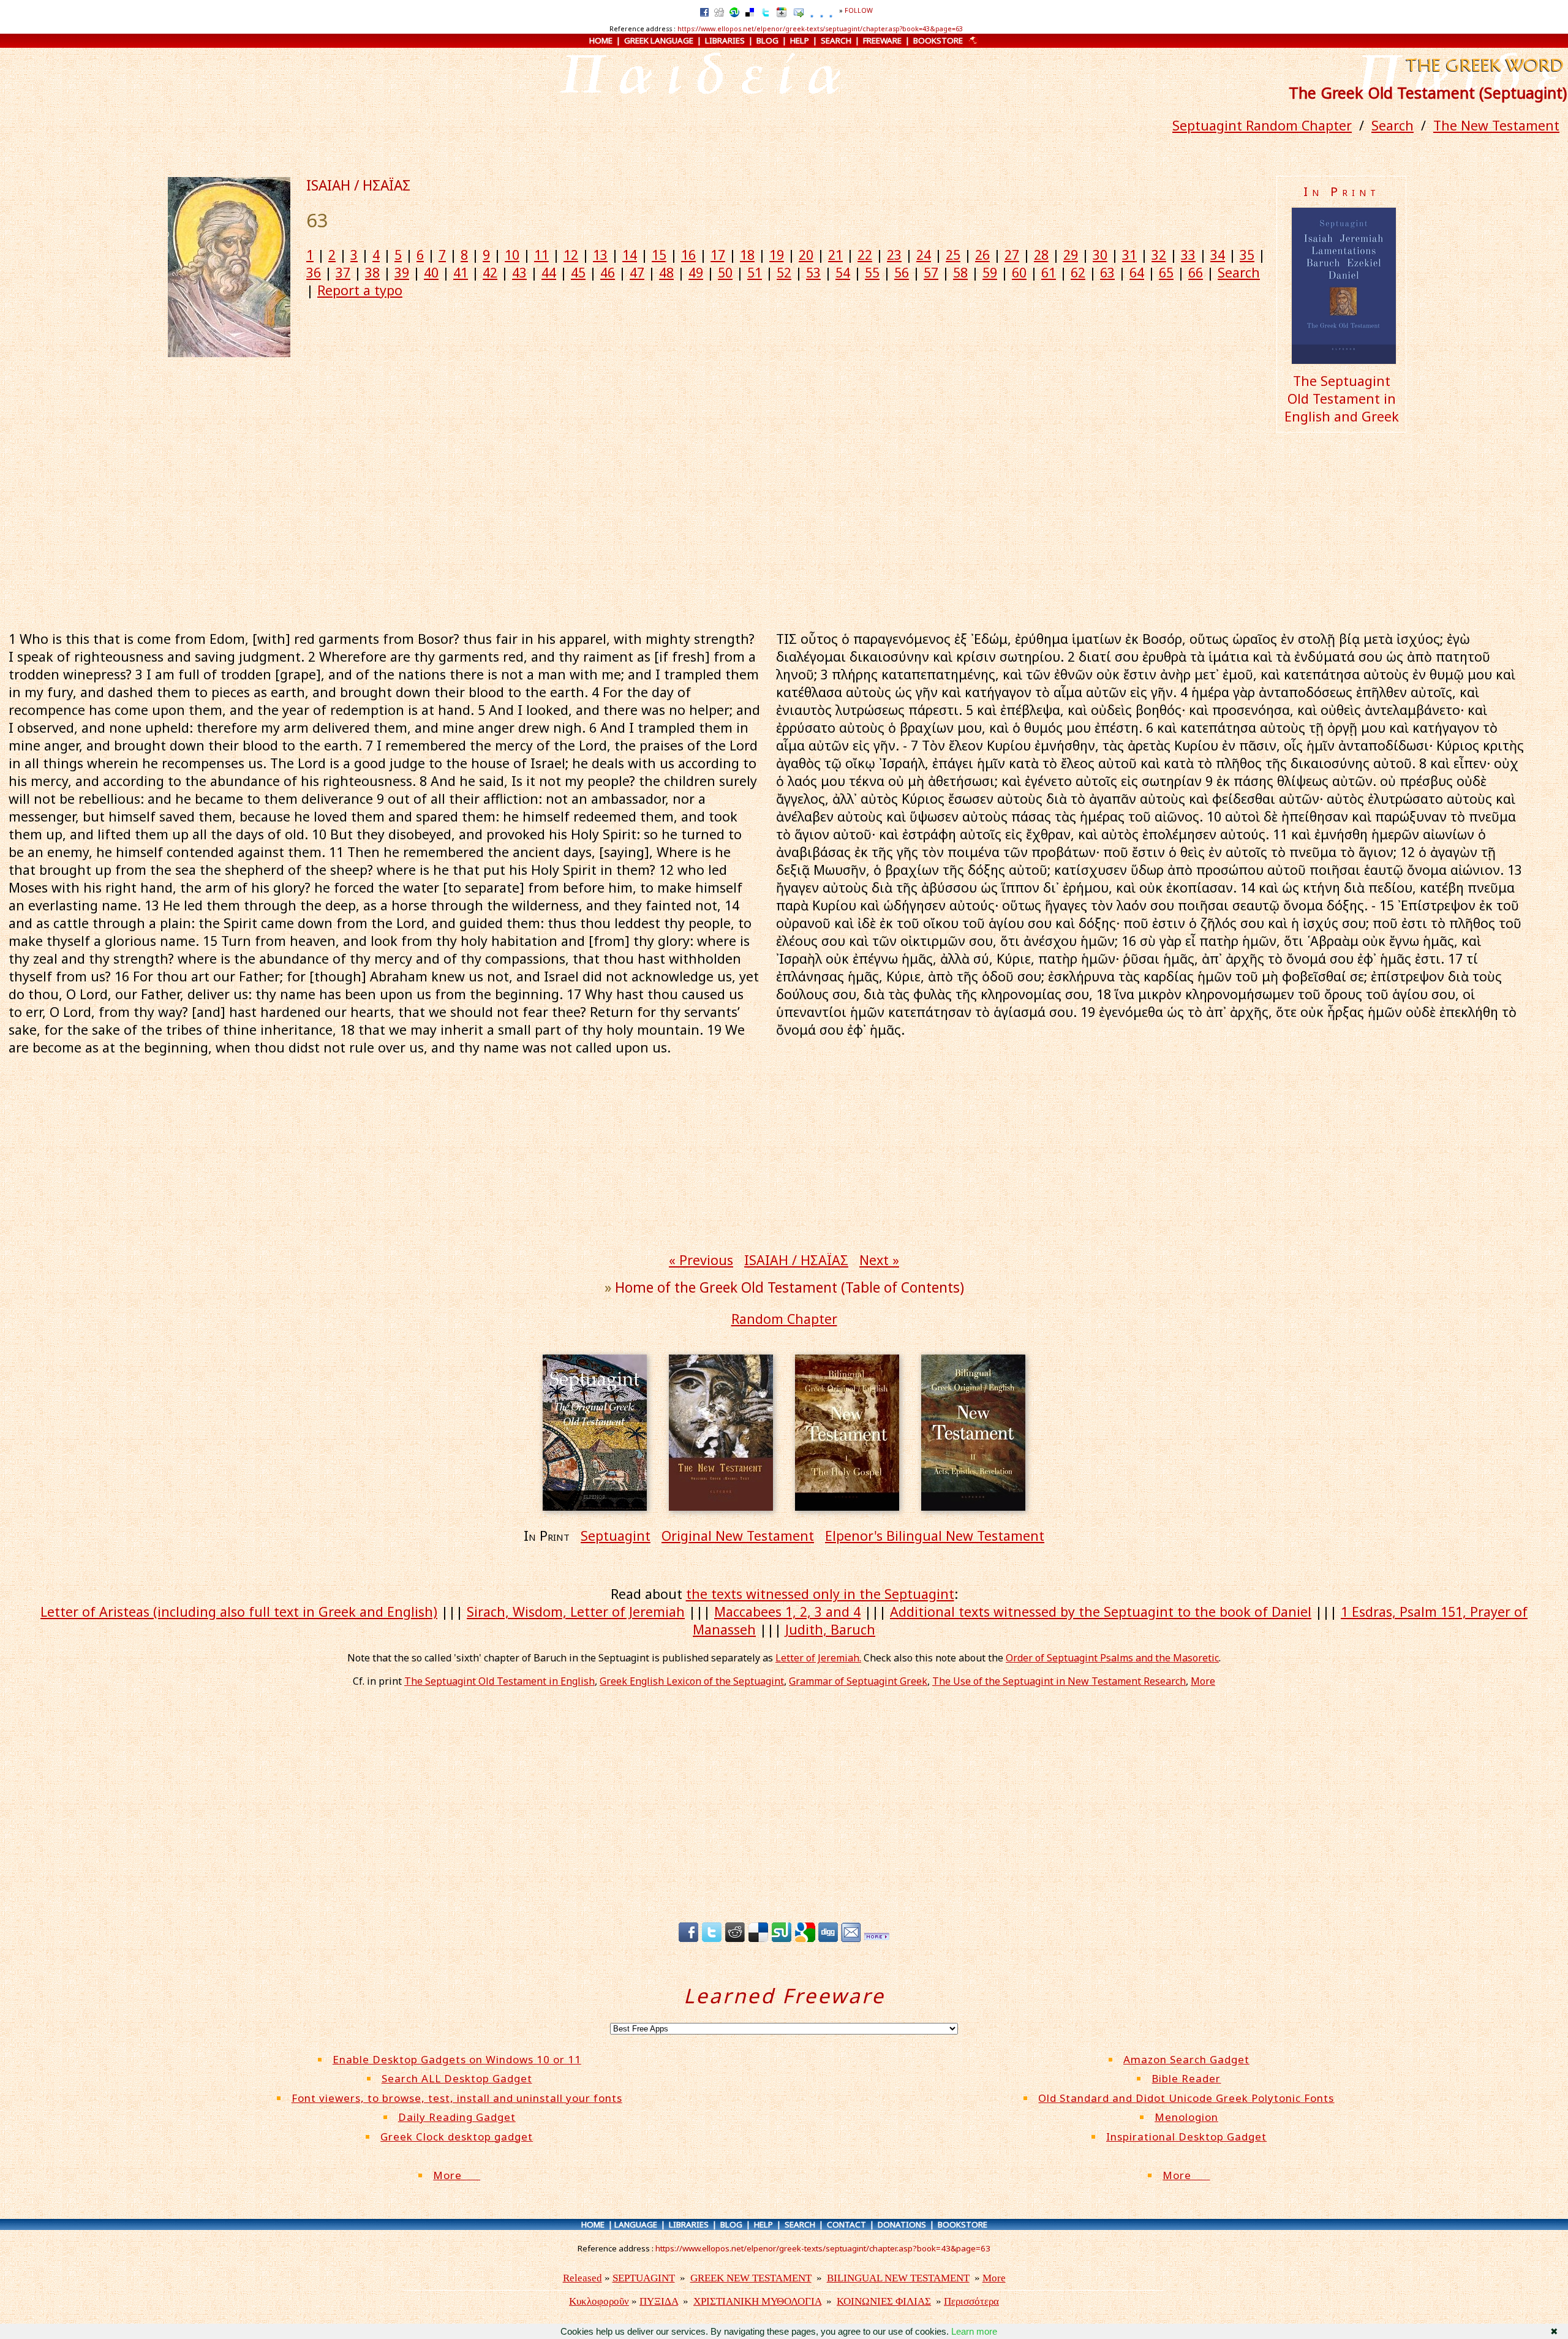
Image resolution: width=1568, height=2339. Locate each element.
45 (578, 272)
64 (1137, 272)
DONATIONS (902, 2224)
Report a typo (360, 290)
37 (343, 272)
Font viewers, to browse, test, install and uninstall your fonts (457, 2098)
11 (541, 255)
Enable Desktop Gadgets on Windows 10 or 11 (457, 2059)
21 (835, 255)
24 (924, 255)
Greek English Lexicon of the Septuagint (692, 1681)
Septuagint (616, 1536)
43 (519, 272)
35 (1247, 255)
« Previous (701, 1260)
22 (865, 255)
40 (431, 272)
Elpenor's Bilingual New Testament (935, 1536)
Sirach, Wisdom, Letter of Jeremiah (576, 1612)
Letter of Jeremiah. (818, 1658)
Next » (879, 1260)
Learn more (974, 2331)
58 (960, 272)
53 (813, 272)
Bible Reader (1186, 2078)
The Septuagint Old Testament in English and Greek (1342, 399)
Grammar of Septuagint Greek (858, 1681)
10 (512, 255)
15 (659, 255)
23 (894, 255)
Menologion (1186, 2117)
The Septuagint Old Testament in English (499, 1681)
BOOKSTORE (938, 40)
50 (725, 272)
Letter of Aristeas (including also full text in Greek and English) (239, 1612)
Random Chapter (784, 1319)
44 (549, 272)
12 (571, 255)
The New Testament (1496, 125)
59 (990, 272)
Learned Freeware (784, 1996)
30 (1100, 255)
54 (843, 272)
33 (1188, 255)
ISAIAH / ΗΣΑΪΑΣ (358, 185)
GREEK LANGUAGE (659, 40)
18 (747, 255)
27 (1012, 255)
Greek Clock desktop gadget (457, 2137)
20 (806, 255)
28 (1041, 255)
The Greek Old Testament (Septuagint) (1428, 93)
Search (1393, 125)
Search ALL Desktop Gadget (457, 2078)
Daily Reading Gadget (457, 2117)
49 (696, 272)
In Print (1342, 191)
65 (1166, 272)
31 (1129, 255)
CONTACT (846, 2224)
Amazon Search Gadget (1186, 2059)
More (1203, 1681)
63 (1107, 272)
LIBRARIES (725, 40)
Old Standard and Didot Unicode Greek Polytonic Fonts (1186, 2098)
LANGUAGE (636, 2224)
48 (666, 272)
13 (600, 255)
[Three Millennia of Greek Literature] (1483, 73)
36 (314, 272)
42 (490, 272)
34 (1218, 255)
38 (372, 272)
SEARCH (836, 40)
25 (953, 255)
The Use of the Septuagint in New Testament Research (1059, 1681)
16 (688, 255)
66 (1196, 272)
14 (630, 255)
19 (777, 255)
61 (1049, 272)
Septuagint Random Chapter (1262, 125)
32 (1159, 255)
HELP (800, 40)
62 (1078, 272)
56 (902, 272)
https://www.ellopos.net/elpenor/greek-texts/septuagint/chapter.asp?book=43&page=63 (820, 29)
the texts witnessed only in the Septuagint (820, 1594)
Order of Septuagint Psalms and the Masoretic (1112, 1658)
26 (982, 255)
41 (461, 272)
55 (872, 272)
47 (637, 272)
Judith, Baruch (830, 1629)
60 (1019, 272)
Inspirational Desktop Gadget (1186, 2137)
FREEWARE (882, 40)
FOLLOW (859, 10)
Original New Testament (738, 1536)
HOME (601, 40)
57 (931, 272)
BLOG (767, 40)
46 (608, 272)
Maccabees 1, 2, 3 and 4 (787, 1612)
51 (755, 272)
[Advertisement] (784, 529)
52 (784, 272)
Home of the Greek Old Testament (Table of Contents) (790, 1287)
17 (718, 255)
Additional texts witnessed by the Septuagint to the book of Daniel (1101, 1612)
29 (1071, 255)
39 (402, 272)
